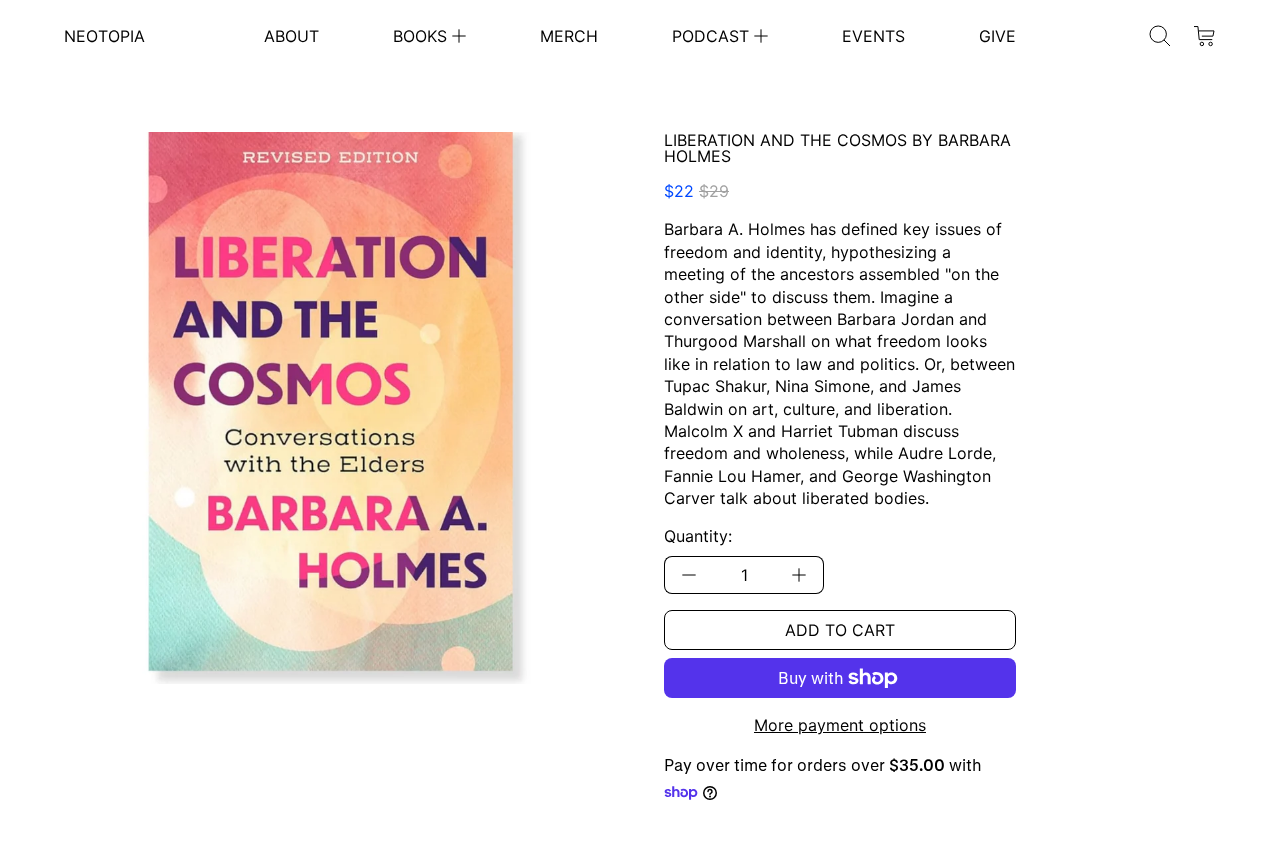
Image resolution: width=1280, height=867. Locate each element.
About (291, 36)
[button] (1160, 36)
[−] (688, 575)
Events (873, 36)
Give (997, 36)
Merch (569, 36)
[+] (799, 575)
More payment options (840, 725)
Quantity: (698, 536)
